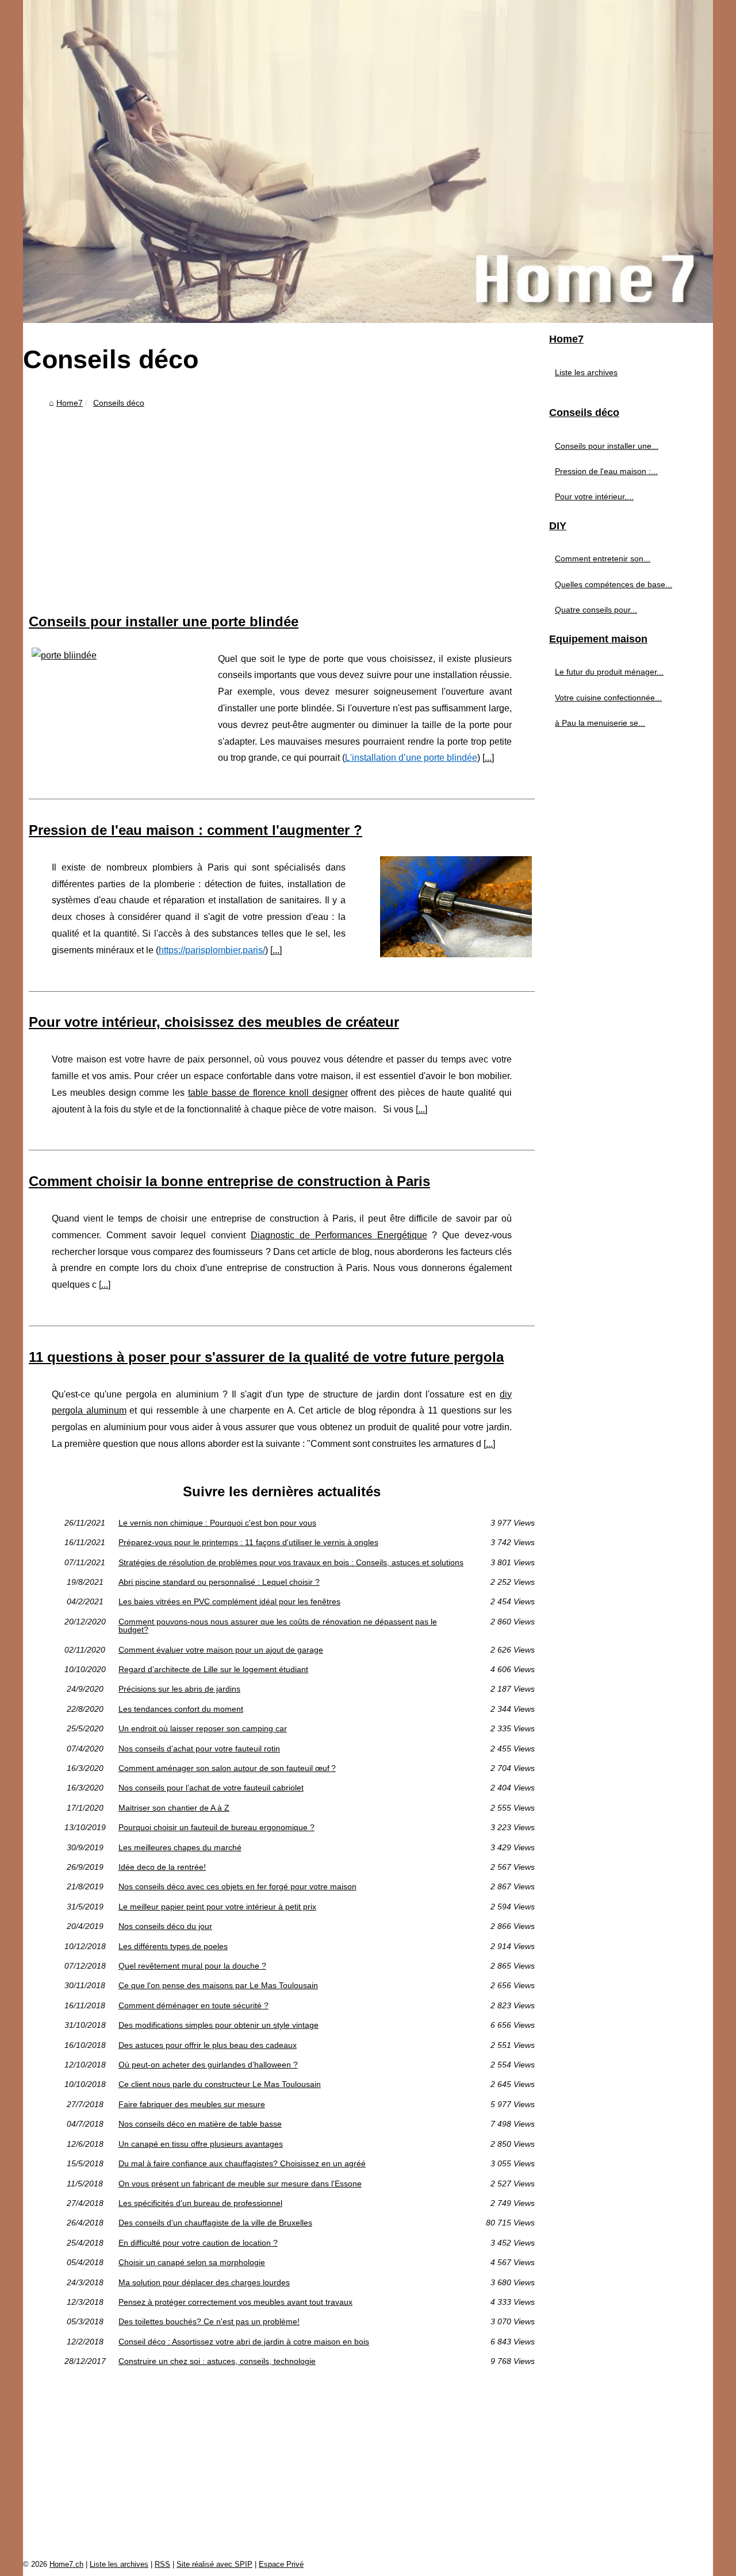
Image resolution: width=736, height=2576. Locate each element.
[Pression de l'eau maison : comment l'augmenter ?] (456, 905)
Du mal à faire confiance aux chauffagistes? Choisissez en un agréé (242, 2163)
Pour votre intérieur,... (594, 496)
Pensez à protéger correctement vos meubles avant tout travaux (235, 2302)
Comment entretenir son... (603, 559)
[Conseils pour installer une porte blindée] (108, 654)
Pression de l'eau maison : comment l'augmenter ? (195, 830)
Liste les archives (586, 372)
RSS (162, 2564)
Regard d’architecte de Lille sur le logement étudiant (213, 1669)
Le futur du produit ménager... (609, 672)
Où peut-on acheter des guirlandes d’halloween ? (208, 2065)
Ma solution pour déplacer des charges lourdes (204, 2282)
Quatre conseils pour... (596, 610)
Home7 (70, 403)
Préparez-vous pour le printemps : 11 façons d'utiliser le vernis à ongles (248, 1542)
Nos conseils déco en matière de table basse (200, 2124)
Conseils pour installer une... (607, 446)
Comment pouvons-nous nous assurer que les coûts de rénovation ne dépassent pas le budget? (278, 1626)
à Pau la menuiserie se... (600, 723)
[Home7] (368, 161)
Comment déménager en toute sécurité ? (193, 2005)
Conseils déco (119, 403)
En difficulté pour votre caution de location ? (198, 2243)
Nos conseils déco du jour (165, 1926)
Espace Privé (281, 2564)
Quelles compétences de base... (614, 584)
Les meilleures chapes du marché (180, 1847)
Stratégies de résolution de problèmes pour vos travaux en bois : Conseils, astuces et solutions (291, 1562)
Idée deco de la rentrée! (162, 1867)
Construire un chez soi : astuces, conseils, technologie (217, 2361)
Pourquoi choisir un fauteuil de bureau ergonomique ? (216, 1827)
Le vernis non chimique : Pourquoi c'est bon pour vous (217, 1523)
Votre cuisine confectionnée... (608, 698)
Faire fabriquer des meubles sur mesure (192, 2104)
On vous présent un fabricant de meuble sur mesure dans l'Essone (240, 2184)
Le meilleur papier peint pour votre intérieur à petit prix (217, 1907)
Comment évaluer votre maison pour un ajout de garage (221, 1650)
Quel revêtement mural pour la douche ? (192, 1966)
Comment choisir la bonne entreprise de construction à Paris (229, 1181)
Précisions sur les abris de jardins (179, 1689)
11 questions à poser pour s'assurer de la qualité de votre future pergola (266, 1357)
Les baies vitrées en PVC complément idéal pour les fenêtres (229, 1601)
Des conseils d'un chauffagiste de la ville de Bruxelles (215, 2223)
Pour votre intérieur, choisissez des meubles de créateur (214, 1022)
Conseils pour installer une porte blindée (164, 621)
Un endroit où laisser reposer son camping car (203, 1728)
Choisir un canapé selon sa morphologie (192, 2262)
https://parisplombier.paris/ (212, 950)
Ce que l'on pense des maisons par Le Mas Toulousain (218, 1985)
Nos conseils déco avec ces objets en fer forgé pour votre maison (237, 1886)
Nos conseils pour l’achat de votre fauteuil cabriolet (211, 1788)
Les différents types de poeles (173, 1946)
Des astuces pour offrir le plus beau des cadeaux (208, 2045)
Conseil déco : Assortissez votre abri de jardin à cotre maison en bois (244, 2342)
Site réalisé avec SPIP (214, 2564)
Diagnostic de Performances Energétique (339, 1235)
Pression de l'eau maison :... (606, 471)
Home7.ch (66, 2564)
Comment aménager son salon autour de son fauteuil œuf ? (227, 1768)
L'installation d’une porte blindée (411, 758)
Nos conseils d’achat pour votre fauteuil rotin (199, 1749)
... (488, 758)
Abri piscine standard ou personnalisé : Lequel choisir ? (219, 1582)
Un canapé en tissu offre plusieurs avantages (201, 2144)
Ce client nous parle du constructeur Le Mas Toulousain (220, 2084)
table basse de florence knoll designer (268, 1093)
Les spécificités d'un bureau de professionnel (200, 2203)
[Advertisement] (282, 499)
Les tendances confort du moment (181, 1709)
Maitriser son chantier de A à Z (174, 1808)
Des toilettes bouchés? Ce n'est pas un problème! (209, 2321)
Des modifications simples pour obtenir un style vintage (218, 2025)
